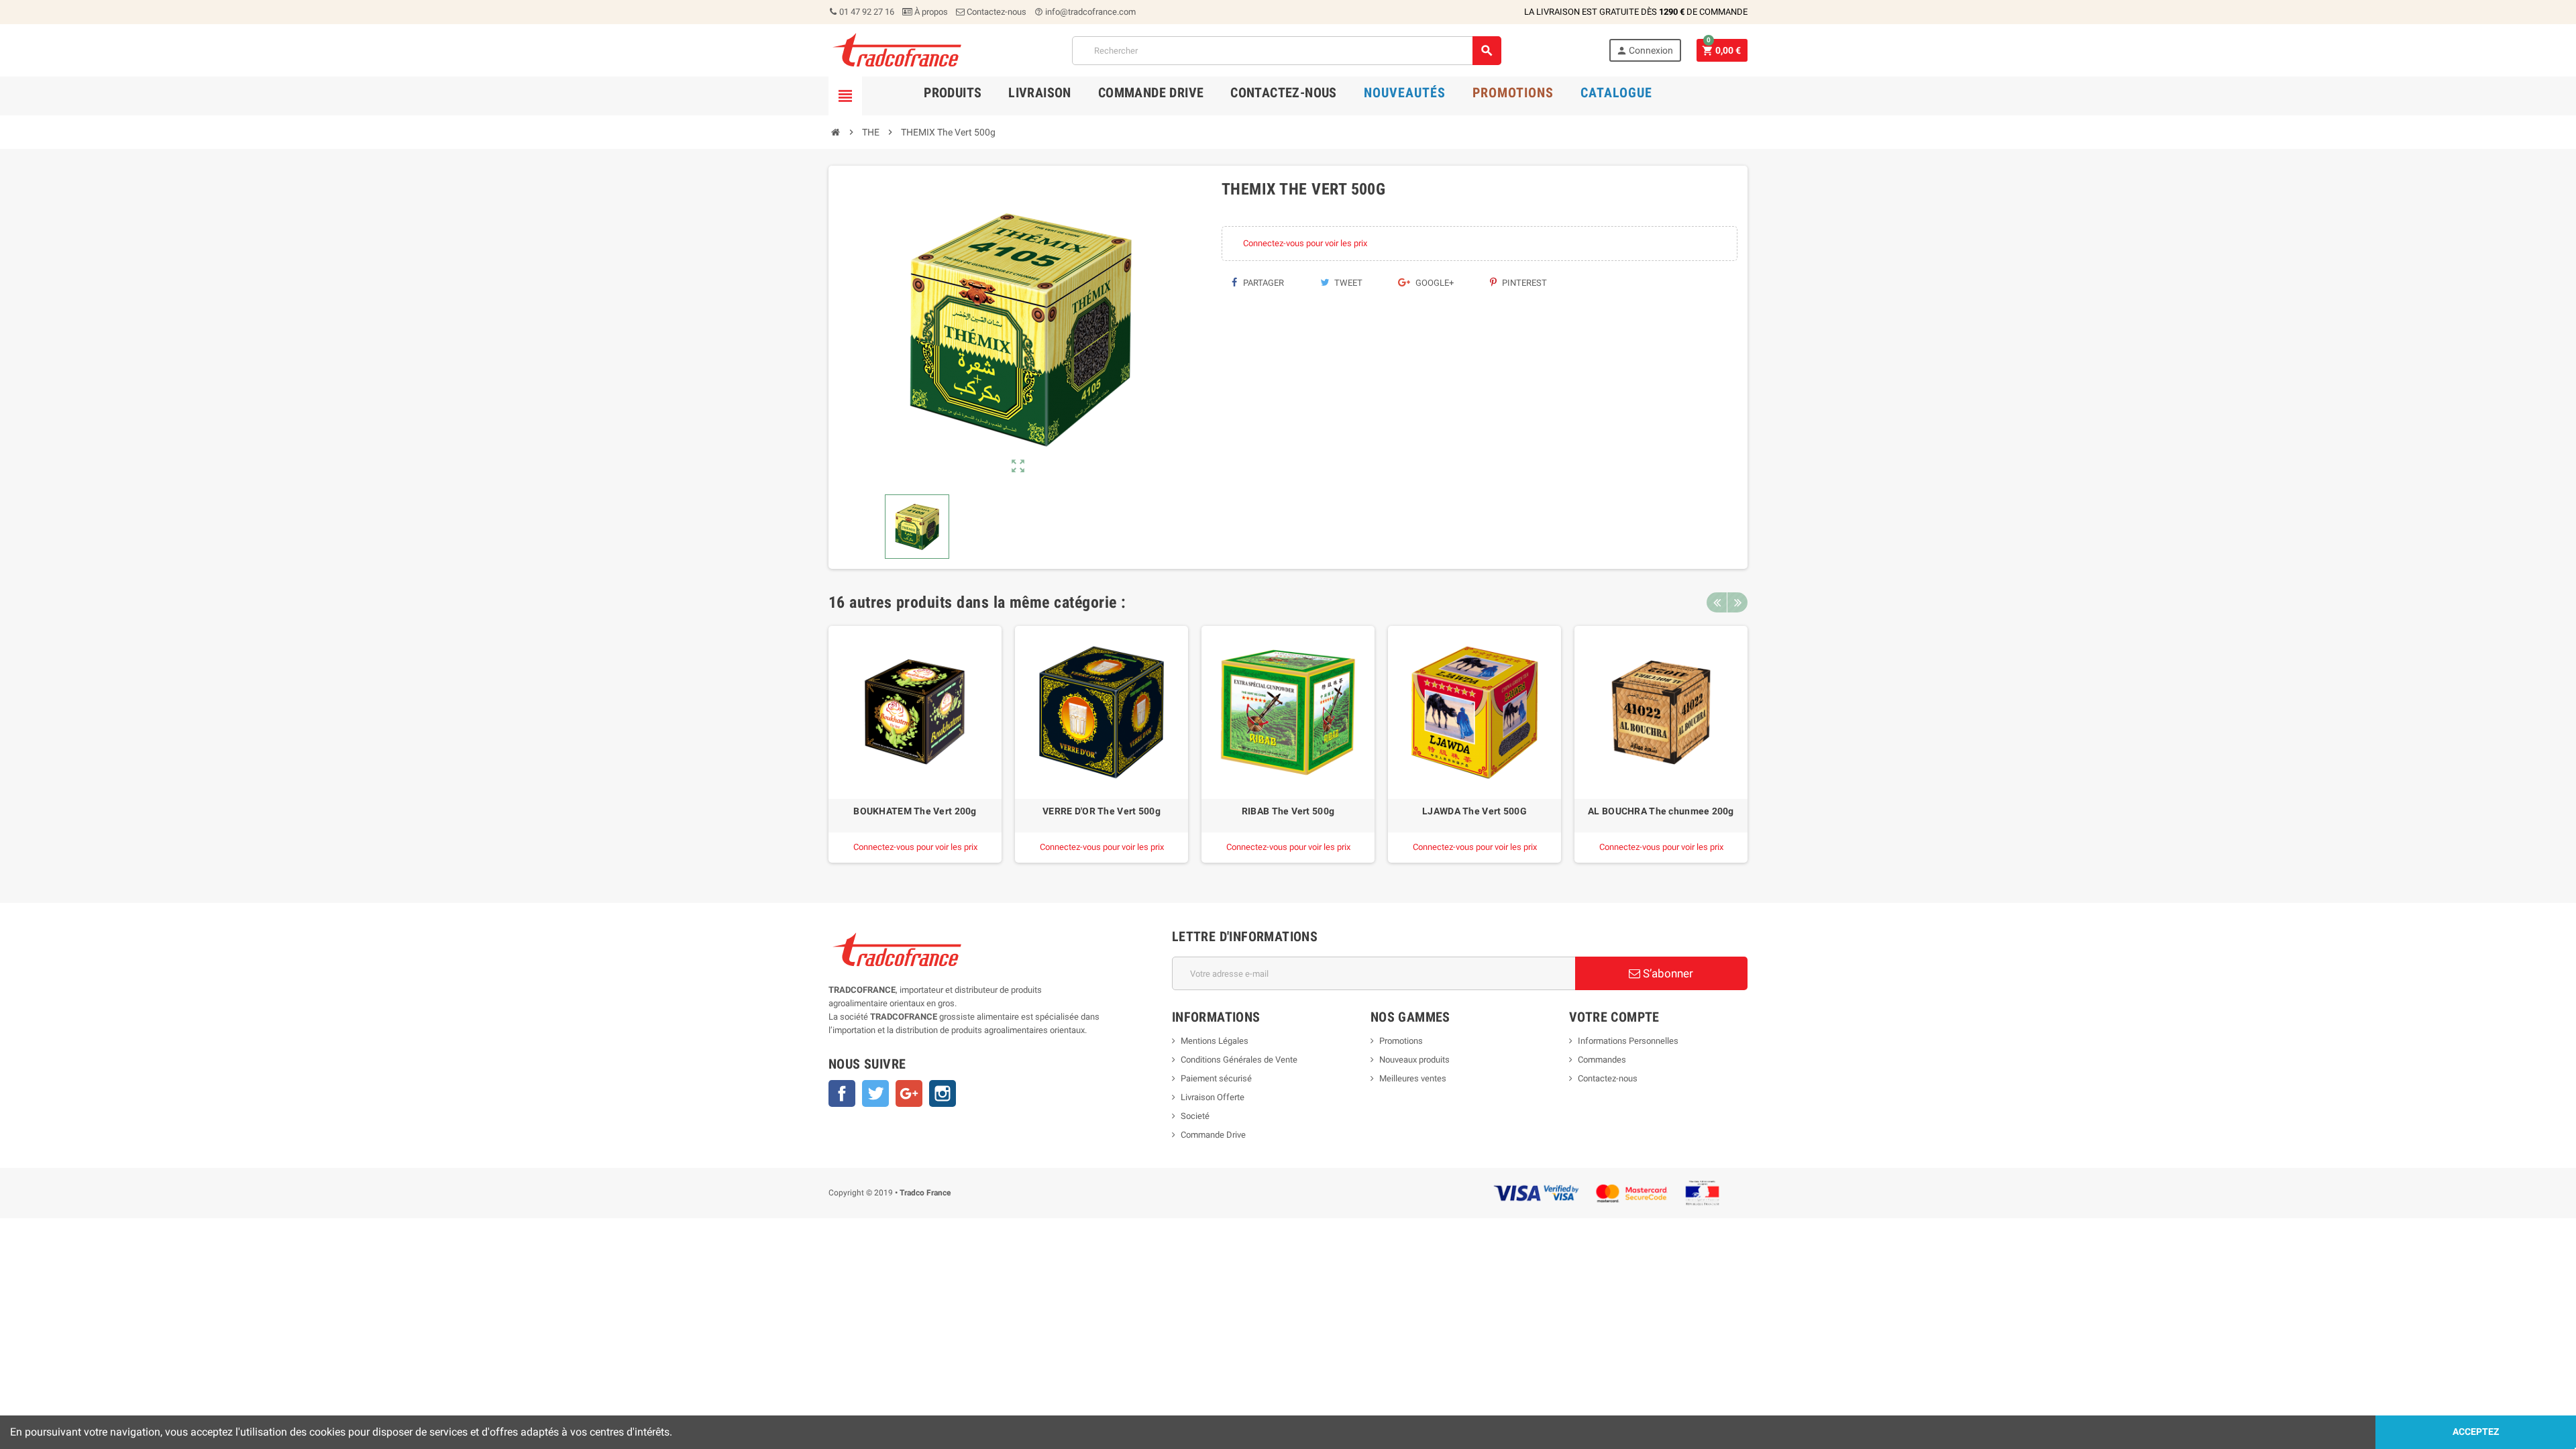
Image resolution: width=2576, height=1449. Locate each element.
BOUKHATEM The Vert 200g (915, 811)
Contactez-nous (996, 12)
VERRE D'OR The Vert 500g (1102, 811)
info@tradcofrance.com (1085, 12)
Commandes (1602, 1060)
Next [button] (1737, 602)
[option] (915, 744)
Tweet (1347, 283)
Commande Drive (1213, 1135)
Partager (1263, 283)
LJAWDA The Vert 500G (1474, 811)
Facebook (842, 1093)
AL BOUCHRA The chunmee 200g (1661, 811)
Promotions (1401, 1041)
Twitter (875, 1093)
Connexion (1645, 51)
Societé (1195, 1116)
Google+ (1434, 283)
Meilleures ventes (1413, 1078)
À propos (930, 12)
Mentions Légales (1215, 1041)
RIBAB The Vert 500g (1288, 811)
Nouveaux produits (1414, 1060)
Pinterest (1523, 283)
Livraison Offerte (1213, 1097)
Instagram (943, 1093)
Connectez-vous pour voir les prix (1305, 243)
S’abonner (1667, 973)
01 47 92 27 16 (866, 12)
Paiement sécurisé (1216, 1078)
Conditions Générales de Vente (1239, 1060)
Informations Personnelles (1628, 1041)
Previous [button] (1717, 602)
